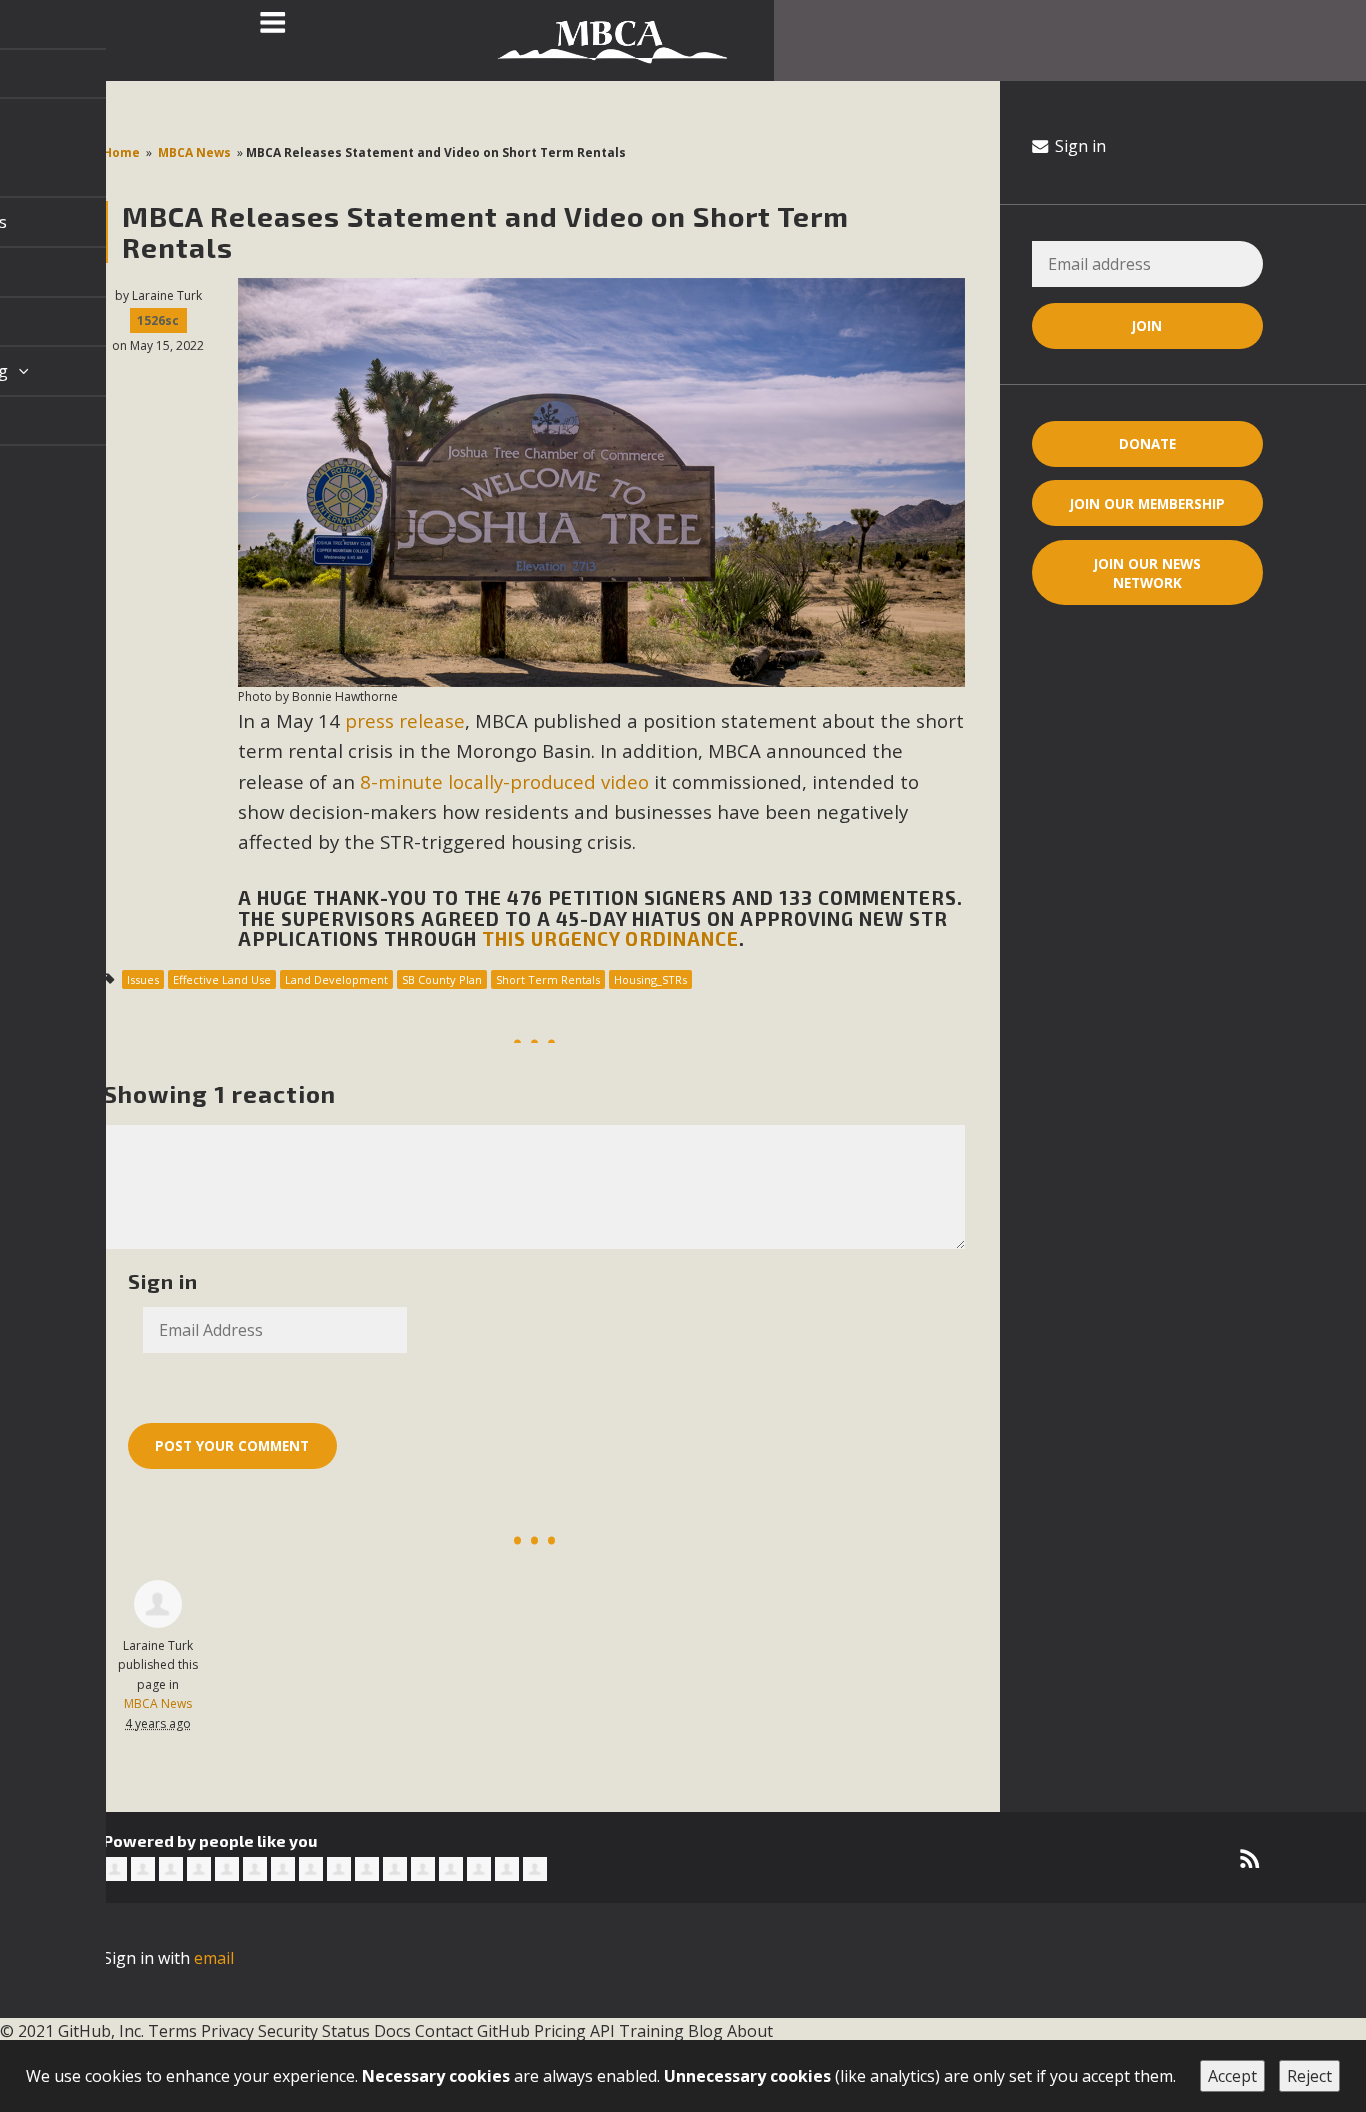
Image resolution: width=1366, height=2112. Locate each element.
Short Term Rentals (548, 979)
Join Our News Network (1147, 573)
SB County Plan (442, 979)
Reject (1309, 2076)
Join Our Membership (1147, 503)
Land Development (336, 979)
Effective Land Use (222, 979)
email (214, 1958)
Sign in (1078, 146)
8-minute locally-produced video (504, 781)
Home (121, 152)
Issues (143, 979)
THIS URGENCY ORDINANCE (610, 938)
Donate (1147, 443)
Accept (1232, 2076)
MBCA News (194, 152)
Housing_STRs (650, 979)
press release (405, 720)
